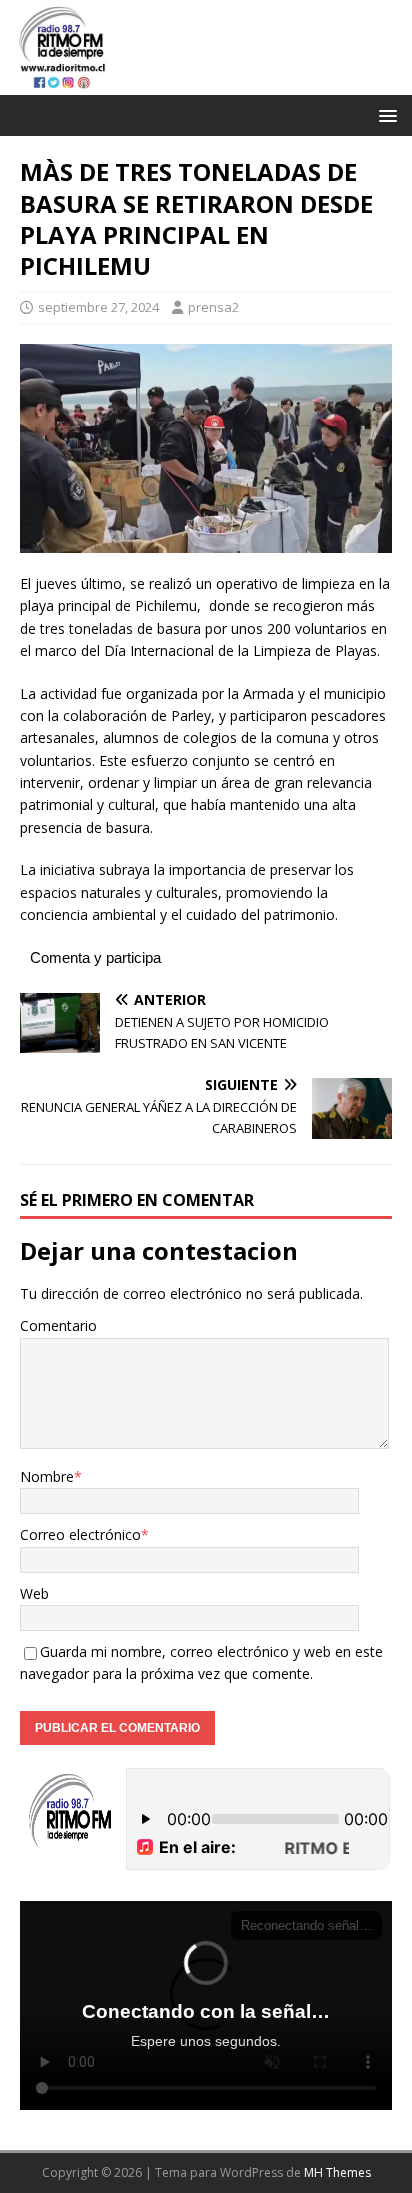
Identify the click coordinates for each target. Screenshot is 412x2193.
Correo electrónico (80, 1534)
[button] (384, 114)
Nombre (47, 1476)
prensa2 (213, 307)
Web (34, 1593)
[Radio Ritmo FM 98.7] (206, 83)
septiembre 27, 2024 (98, 307)
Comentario (58, 1325)
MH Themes (337, 2172)
